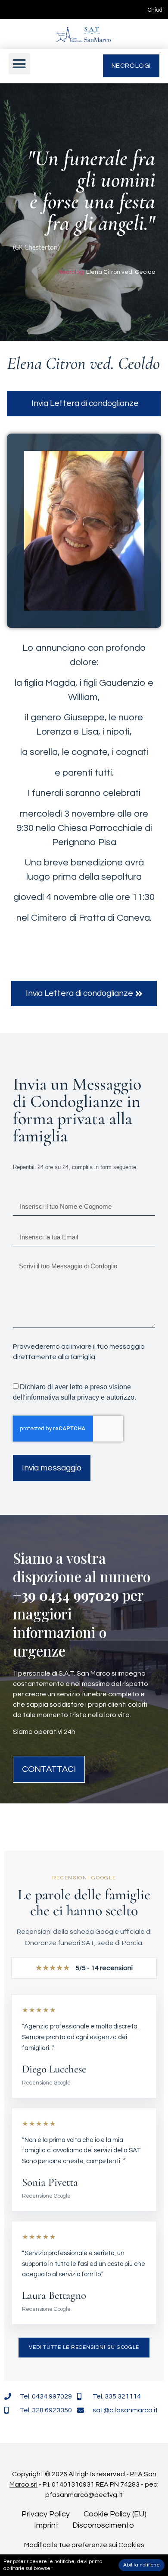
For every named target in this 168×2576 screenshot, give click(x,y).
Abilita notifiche (142, 2565)
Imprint (46, 2525)
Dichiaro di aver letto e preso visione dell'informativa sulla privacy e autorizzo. (75, 1392)
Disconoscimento (103, 2525)
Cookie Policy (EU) (115, 2514)
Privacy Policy (46, 2514)
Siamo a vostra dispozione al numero (82, 1567)
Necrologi (71, 272)
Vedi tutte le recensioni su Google (84, 2347)
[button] (19, 64)
